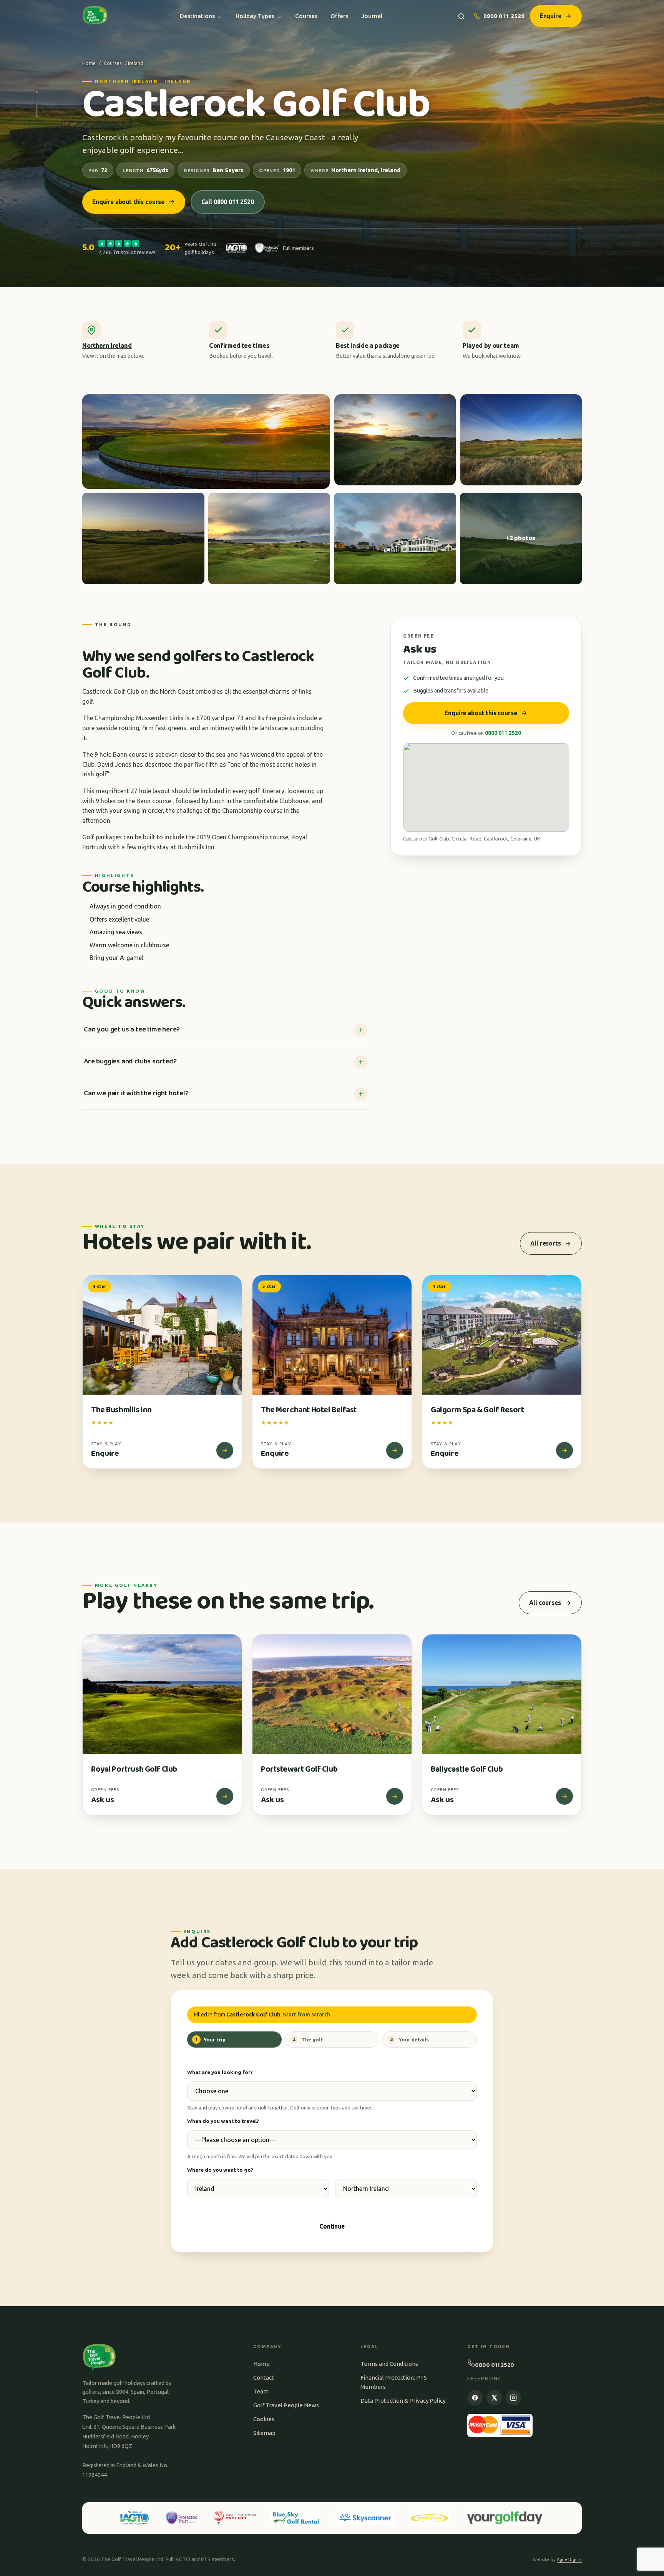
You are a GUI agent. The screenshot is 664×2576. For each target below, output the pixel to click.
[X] (494, 2398)
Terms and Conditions (389, 2364)
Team (261, 2391)
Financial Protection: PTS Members (394, 2382)
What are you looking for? (220, 2072)
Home (89, 63)
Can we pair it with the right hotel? (136, 1093)
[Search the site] (461, 16)
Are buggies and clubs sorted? (130, 1061)
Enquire (551, 16)
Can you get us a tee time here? (132, 1030)
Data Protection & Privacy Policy (403, 2401)
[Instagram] (513, 2398)
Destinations (197, 16)
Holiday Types (255, 16)
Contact (264, 2378)
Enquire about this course (128, 202)
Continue (332, 2226)
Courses (306, 16)
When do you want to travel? (223, 2121)
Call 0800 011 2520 (228, 202)
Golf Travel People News (286, 2405)
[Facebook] (475, 2398)
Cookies (264, 2419)
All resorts (545, 1243)
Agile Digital (569, 2559)
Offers (339, 16)
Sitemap (264, 2433)
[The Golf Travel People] (95, 16)
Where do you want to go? (220, 2170)
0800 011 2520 (504, 16)
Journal (372, 16)
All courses (545, 1603)
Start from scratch (306, 2015)
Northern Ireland (107, 345)
